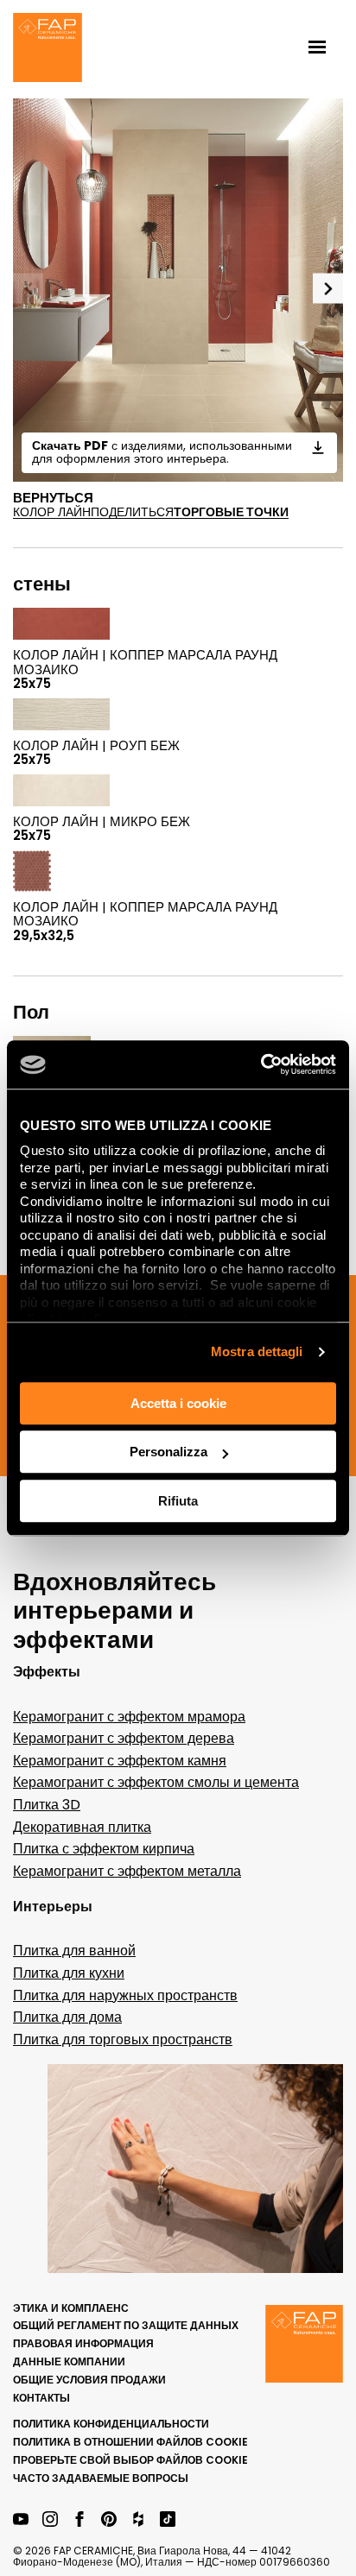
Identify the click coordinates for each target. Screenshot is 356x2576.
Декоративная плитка (82, 1827)
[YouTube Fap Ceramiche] (21, 2520)
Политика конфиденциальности (111, 2424)
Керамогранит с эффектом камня (120, 1761)
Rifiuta (178, 1501)
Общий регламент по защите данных (126, 2325)
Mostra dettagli (257, 1351)
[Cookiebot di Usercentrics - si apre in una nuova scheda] (261, 1064)
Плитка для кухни (69, 1973)
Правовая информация (83, 2343)
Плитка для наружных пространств (125, 1995)
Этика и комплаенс (71, 2308)
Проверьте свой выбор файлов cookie (130, 2460)
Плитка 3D (47, 1805)
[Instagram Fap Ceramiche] (50, 2520)
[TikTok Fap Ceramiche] (168, 2520)
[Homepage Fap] (48, 49)
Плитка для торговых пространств (123, 2039)
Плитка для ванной (74, 1951)
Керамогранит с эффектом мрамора (129, 1717)
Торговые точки (231, 512)
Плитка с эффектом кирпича (104, 1849)
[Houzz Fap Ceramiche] (138, 2520)
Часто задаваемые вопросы (101, 2478)
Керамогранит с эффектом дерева (124, 1738)
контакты (41, 2398)
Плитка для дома (67, 2017)
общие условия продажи (89, 2380)
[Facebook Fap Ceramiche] (79, 2520)
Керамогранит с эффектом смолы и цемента (156, 1782)
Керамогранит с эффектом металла (127, 1871)
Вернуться (53, 498)
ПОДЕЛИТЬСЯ (132, 512)
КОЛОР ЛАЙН (52, 512)
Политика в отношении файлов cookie (130, 2442)
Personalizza (168, 1452)
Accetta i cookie (178, 1403)
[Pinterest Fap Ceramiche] (109, 2520)
